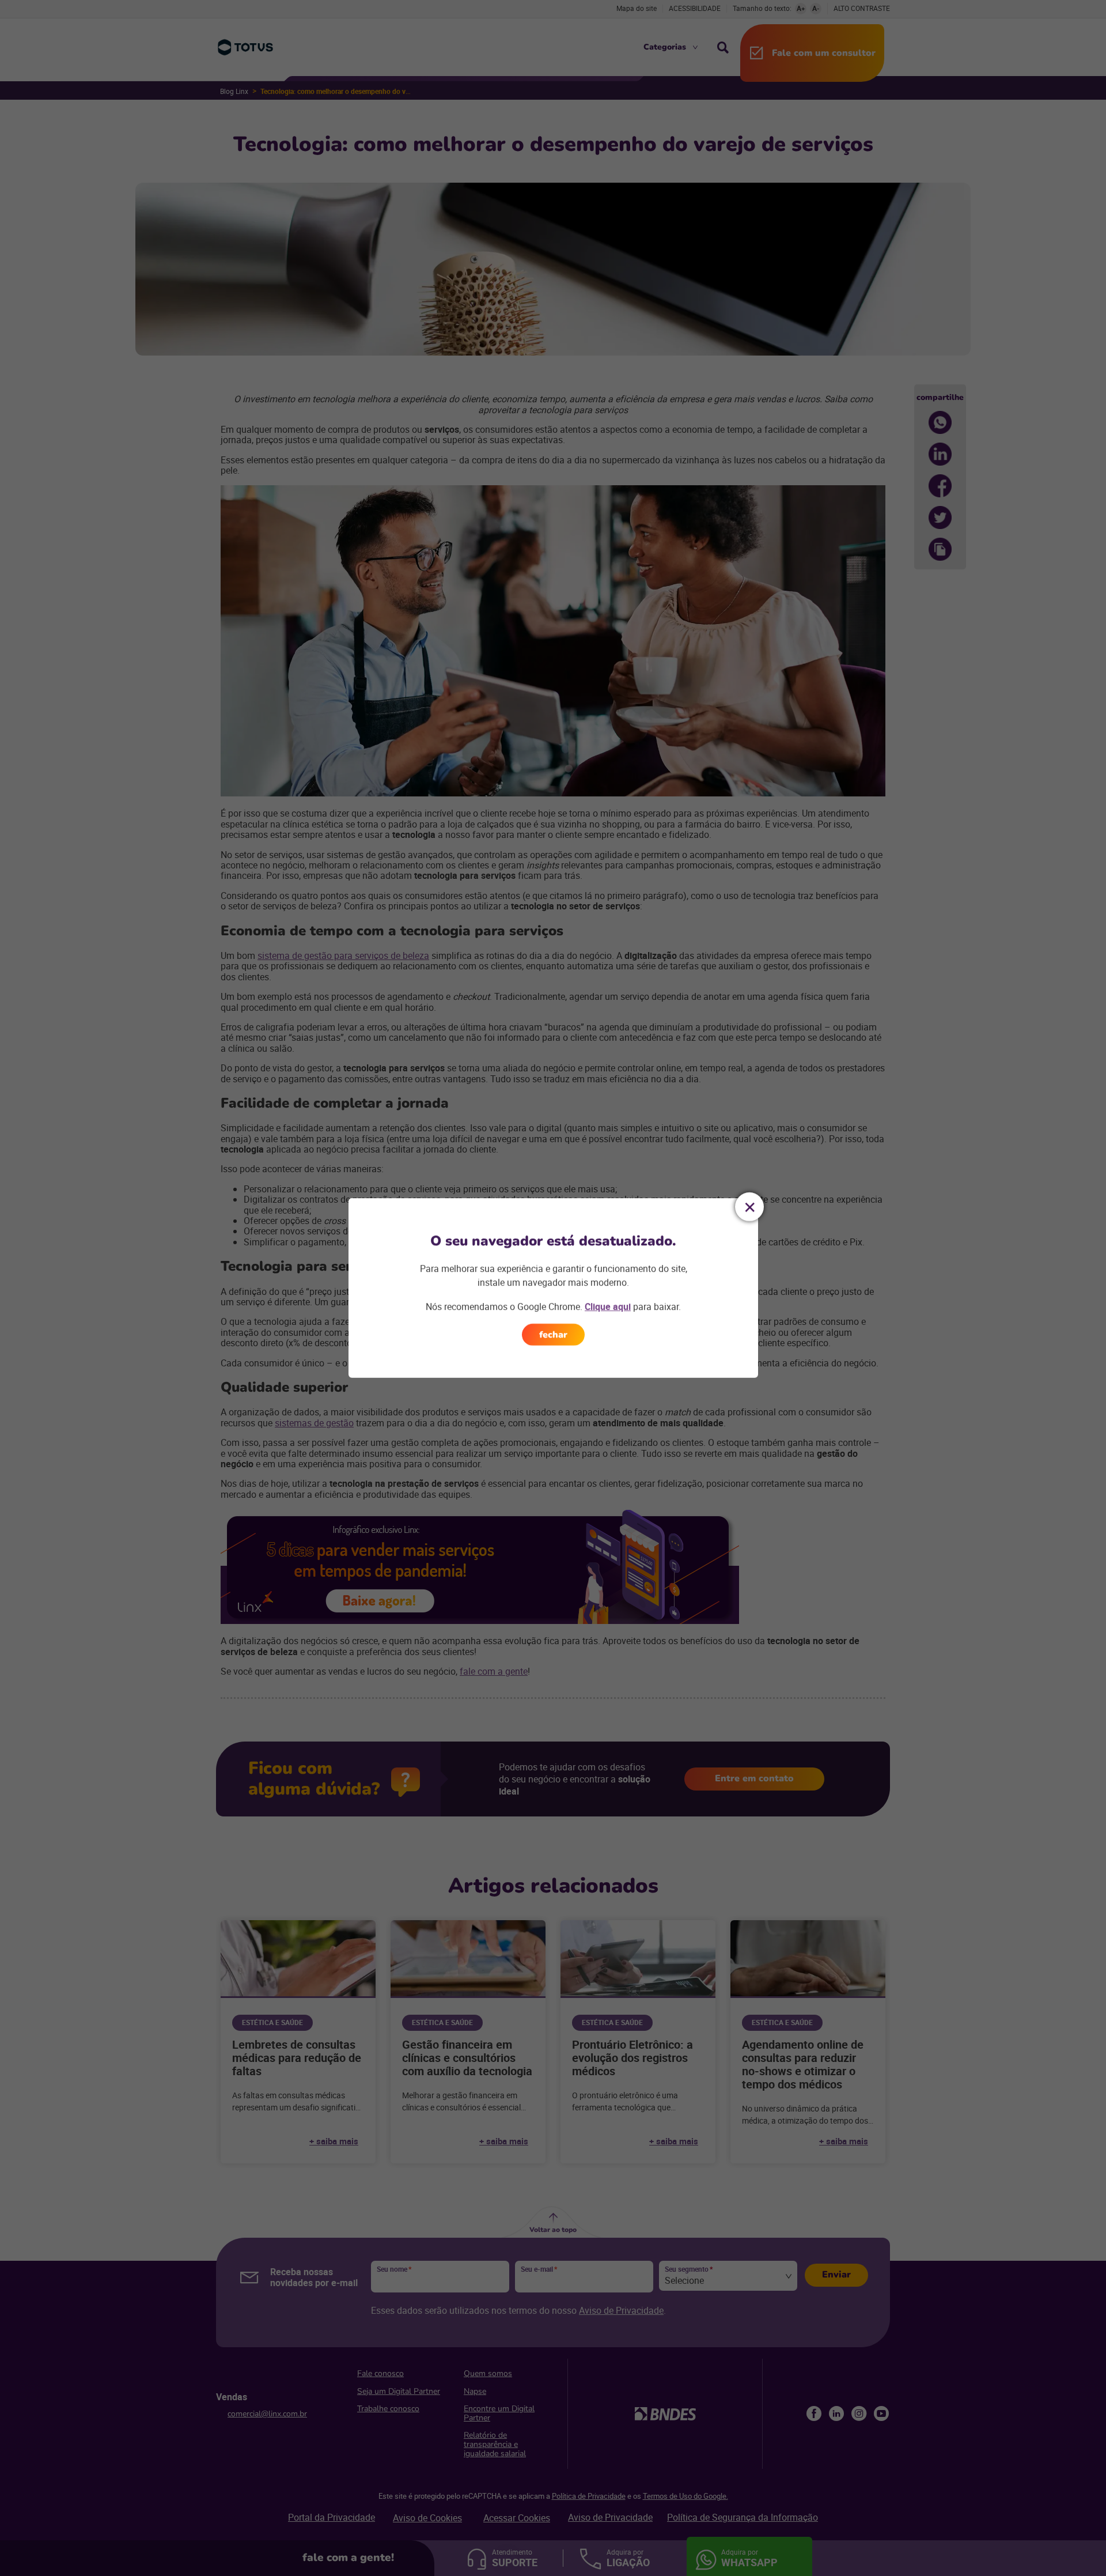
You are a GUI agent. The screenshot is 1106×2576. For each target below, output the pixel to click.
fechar (553, 1335)
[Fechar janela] (749, 1207)
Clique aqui (608, 1306)
